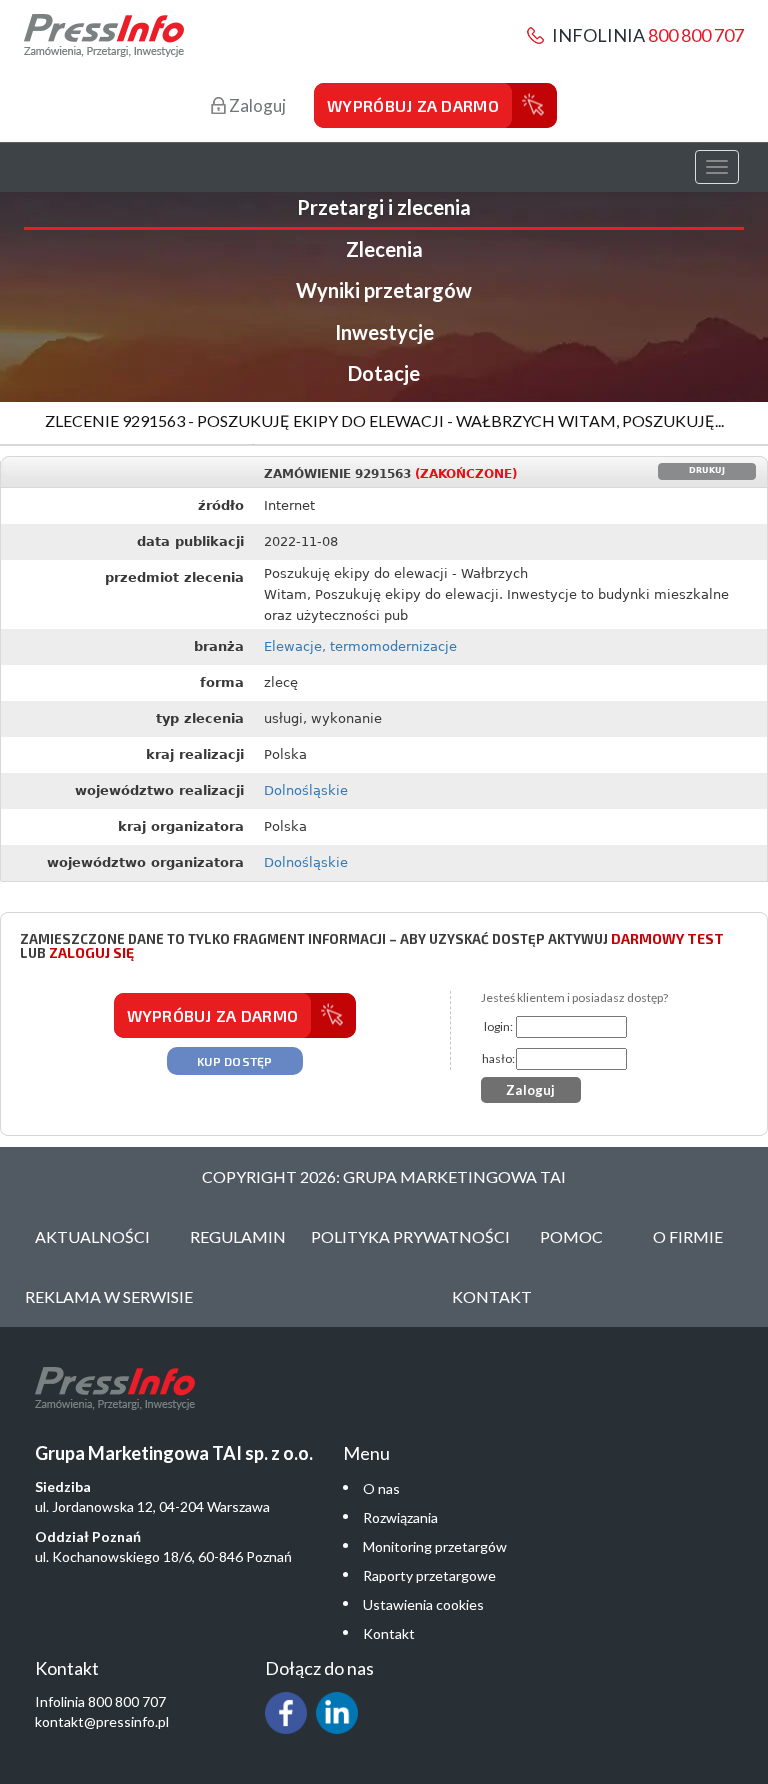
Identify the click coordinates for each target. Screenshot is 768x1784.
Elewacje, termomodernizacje (360, 646)
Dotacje (384, 373)
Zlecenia (384, 249)
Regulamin (238, 1236)
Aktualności (92, 1236)
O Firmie (688, 1236)
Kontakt (492, 1296)
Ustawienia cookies (423, 1604)
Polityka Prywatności (410, 1236)
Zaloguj (256, 105)
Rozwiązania (400, 1517)
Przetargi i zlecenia (384, 207)
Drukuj (707, 470)
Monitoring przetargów (435, 1546)
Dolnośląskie (306, 790)
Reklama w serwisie (109, 1296)
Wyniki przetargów (384, 290)
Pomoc (571, 1236)
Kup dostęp (235, 1061)
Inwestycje (384, 332)
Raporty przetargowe (429, 1575)
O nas (381, 1488)
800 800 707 (696, 35)
